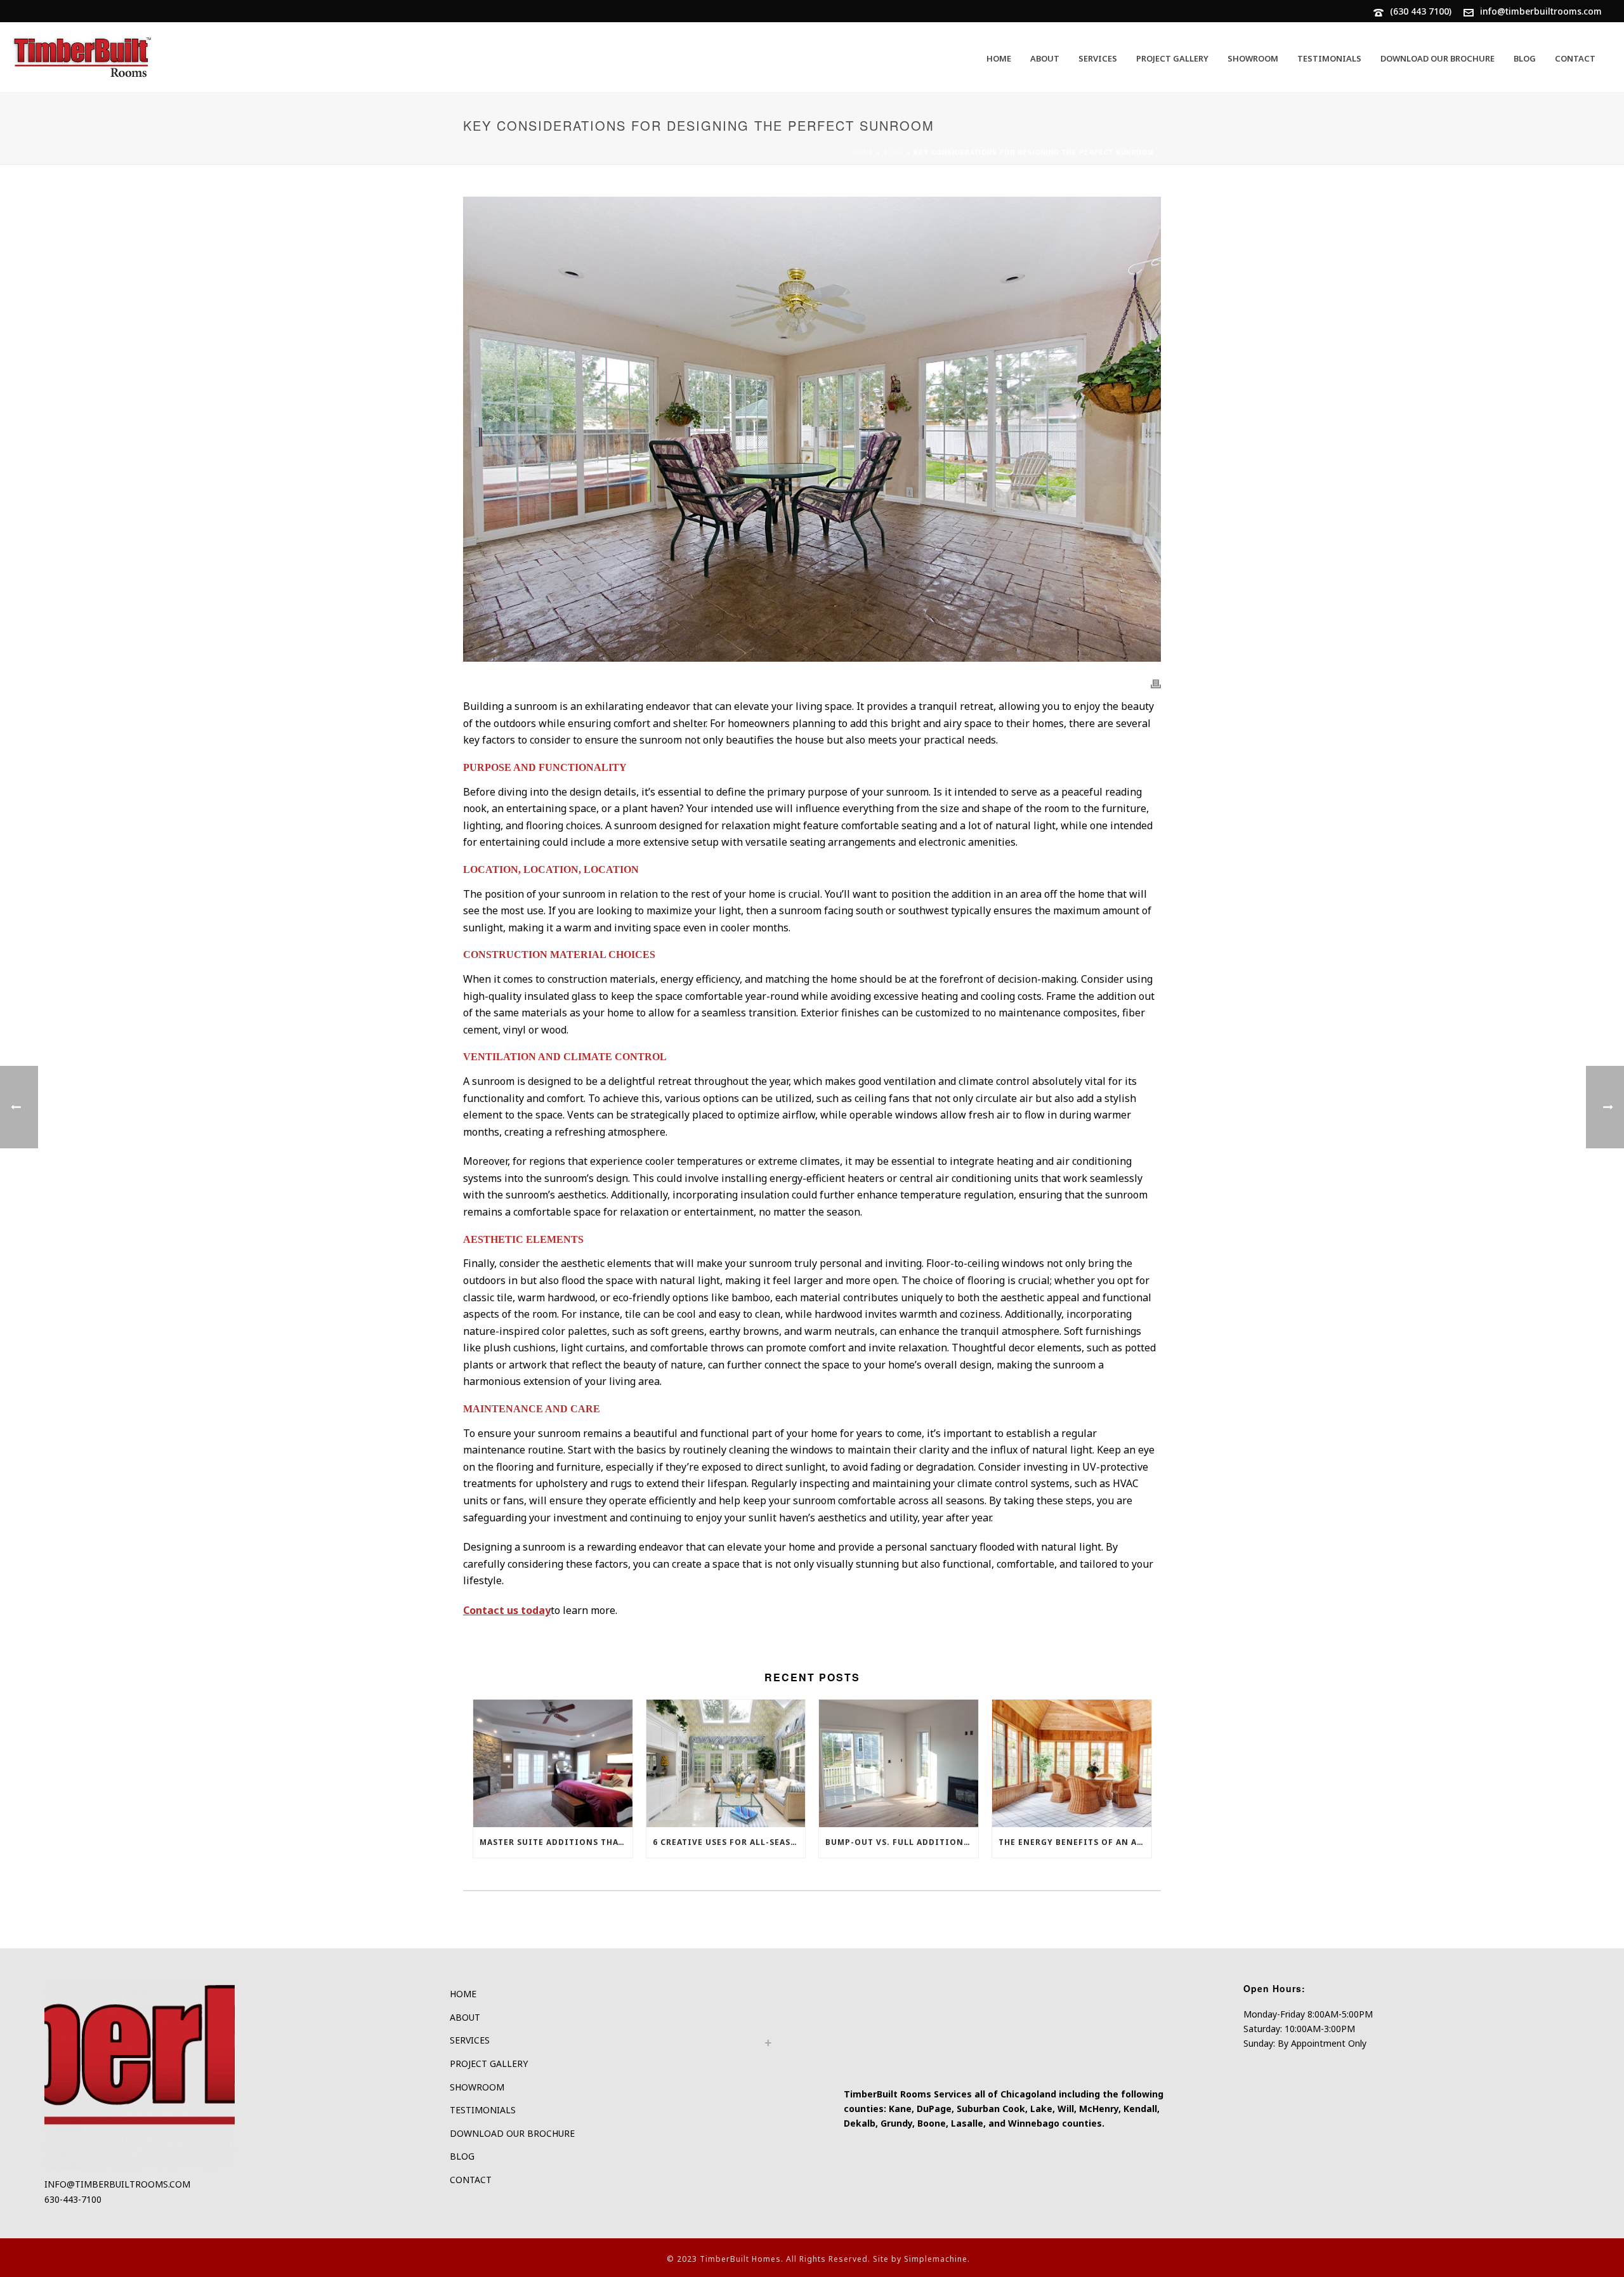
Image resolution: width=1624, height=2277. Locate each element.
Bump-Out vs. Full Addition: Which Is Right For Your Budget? (902, 1842)
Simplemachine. (937, 2259)
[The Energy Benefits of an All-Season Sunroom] (1072, 1763)
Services (1098, 58)
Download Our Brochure (1437, 58)
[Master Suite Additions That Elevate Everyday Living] (553, 1763)
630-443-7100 (73, 2199)
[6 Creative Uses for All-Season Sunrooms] (726, 1763)
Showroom (1253, 58)
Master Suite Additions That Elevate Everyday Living (556, 1842)
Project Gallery (1172, 58)
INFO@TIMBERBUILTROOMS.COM (117, 2184)
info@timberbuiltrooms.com (1541, 11)
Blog (1525, 58)
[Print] (1156, 683)
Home (999, 58)
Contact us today (507, 1610)
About (1045, 58)
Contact (1575, 58)
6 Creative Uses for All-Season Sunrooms (729, 1842)
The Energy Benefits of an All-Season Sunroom (1075, 1842)
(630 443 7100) (1421, 11)
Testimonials (1329, 58)
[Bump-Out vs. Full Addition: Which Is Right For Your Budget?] (899, 1763)
